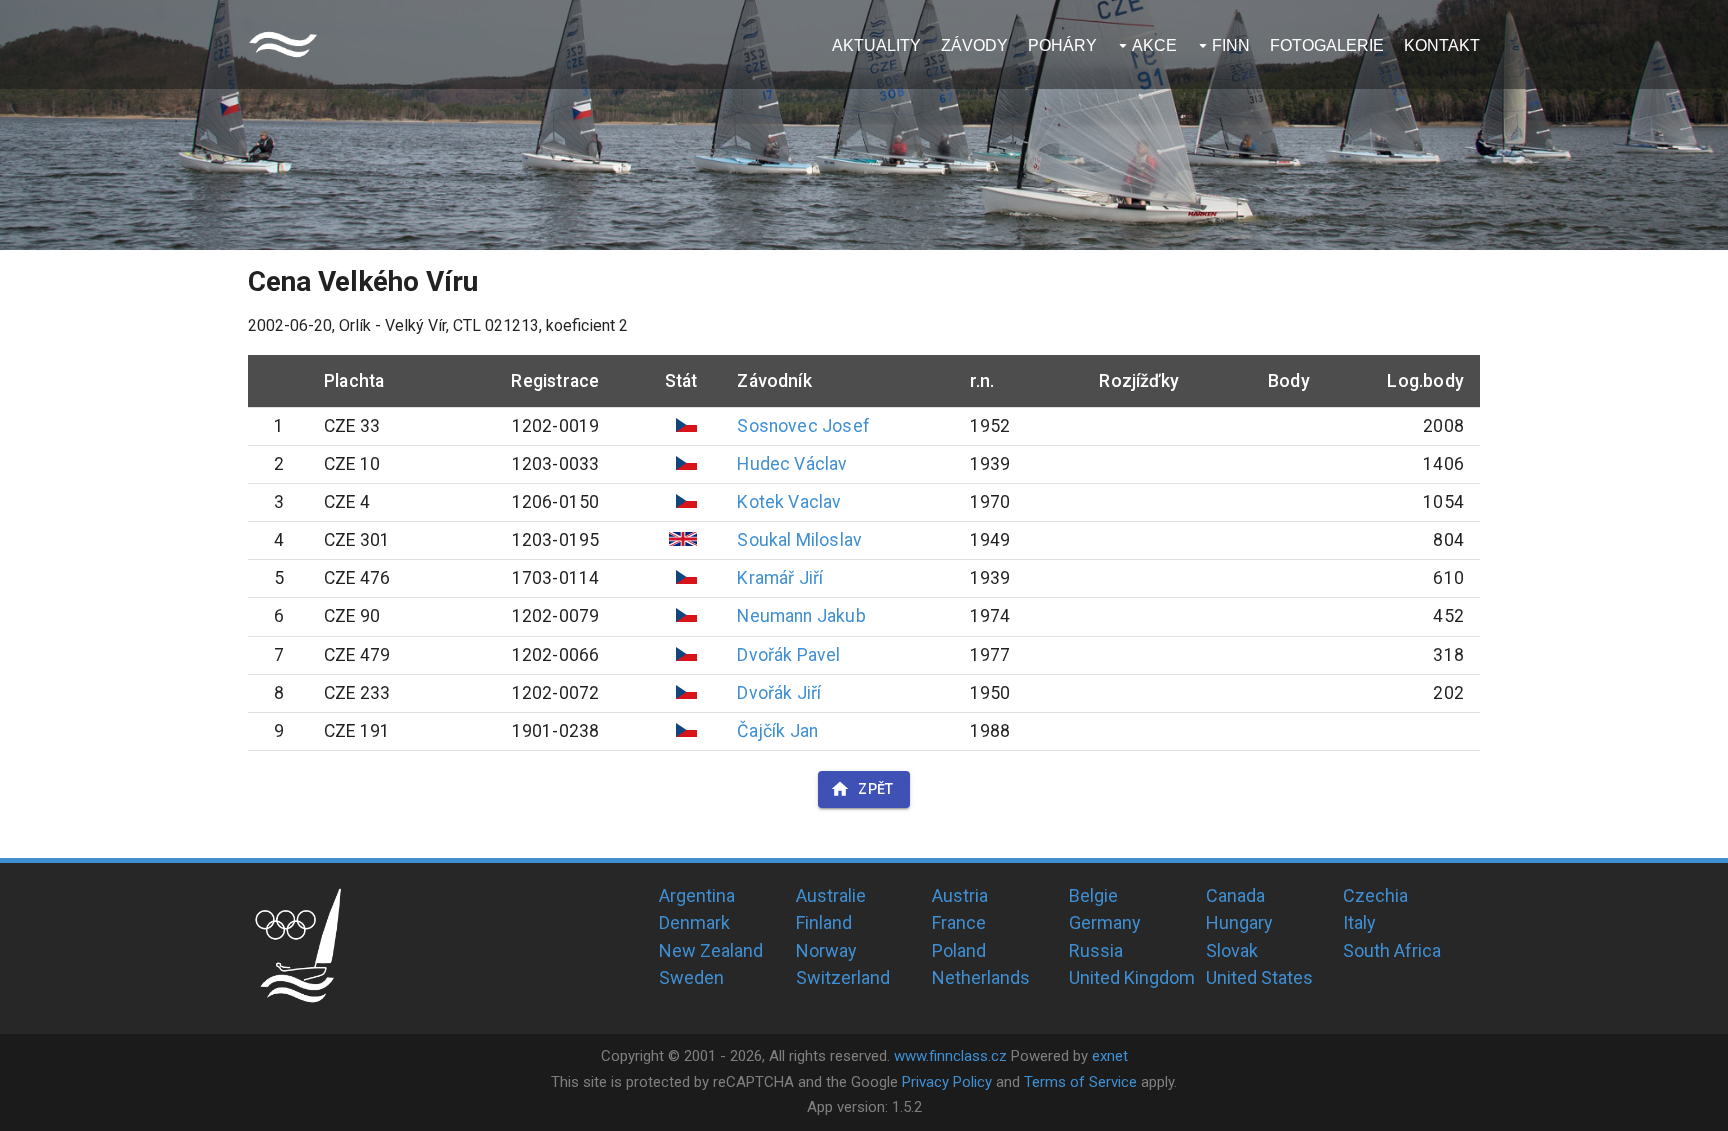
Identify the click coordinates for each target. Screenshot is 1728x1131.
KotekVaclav (789, 502)
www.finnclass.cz (950, 1056)
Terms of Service (1080, 1082)
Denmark (694, 922)
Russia (1096, 950)
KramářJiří (780, 578)
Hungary (1239, 922)
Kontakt (1442, 45)
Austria (960, 895)
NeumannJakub (801, 616)
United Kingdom (1132, 977)
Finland (824, 922)
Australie (831, 895)
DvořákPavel (788, 655)
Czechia (1375, 895)
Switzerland (843, 977)
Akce (1154, 45)
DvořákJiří (779, 693)
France (959, 922)
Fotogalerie (1327, 45)
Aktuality (876, 45)
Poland (959, 950)
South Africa (1392, 950)
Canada (1235, 895)
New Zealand (711, 950)
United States (1259, 977)
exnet (1110, 1056)
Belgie (1093, 895)
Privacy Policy (947, 1082)
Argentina (697, 895)
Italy (1359, 922)
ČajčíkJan (777, 731)
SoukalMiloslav (799, 540)
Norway (826, 950)
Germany (1105, 922)
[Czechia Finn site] (283, 44)
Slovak (1232, 950)
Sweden (691, 977)
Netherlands (981, 977)
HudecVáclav (792, 464)
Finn (1231, 45)
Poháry (1062, 45)
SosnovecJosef (803, 426)
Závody (974, 45)
